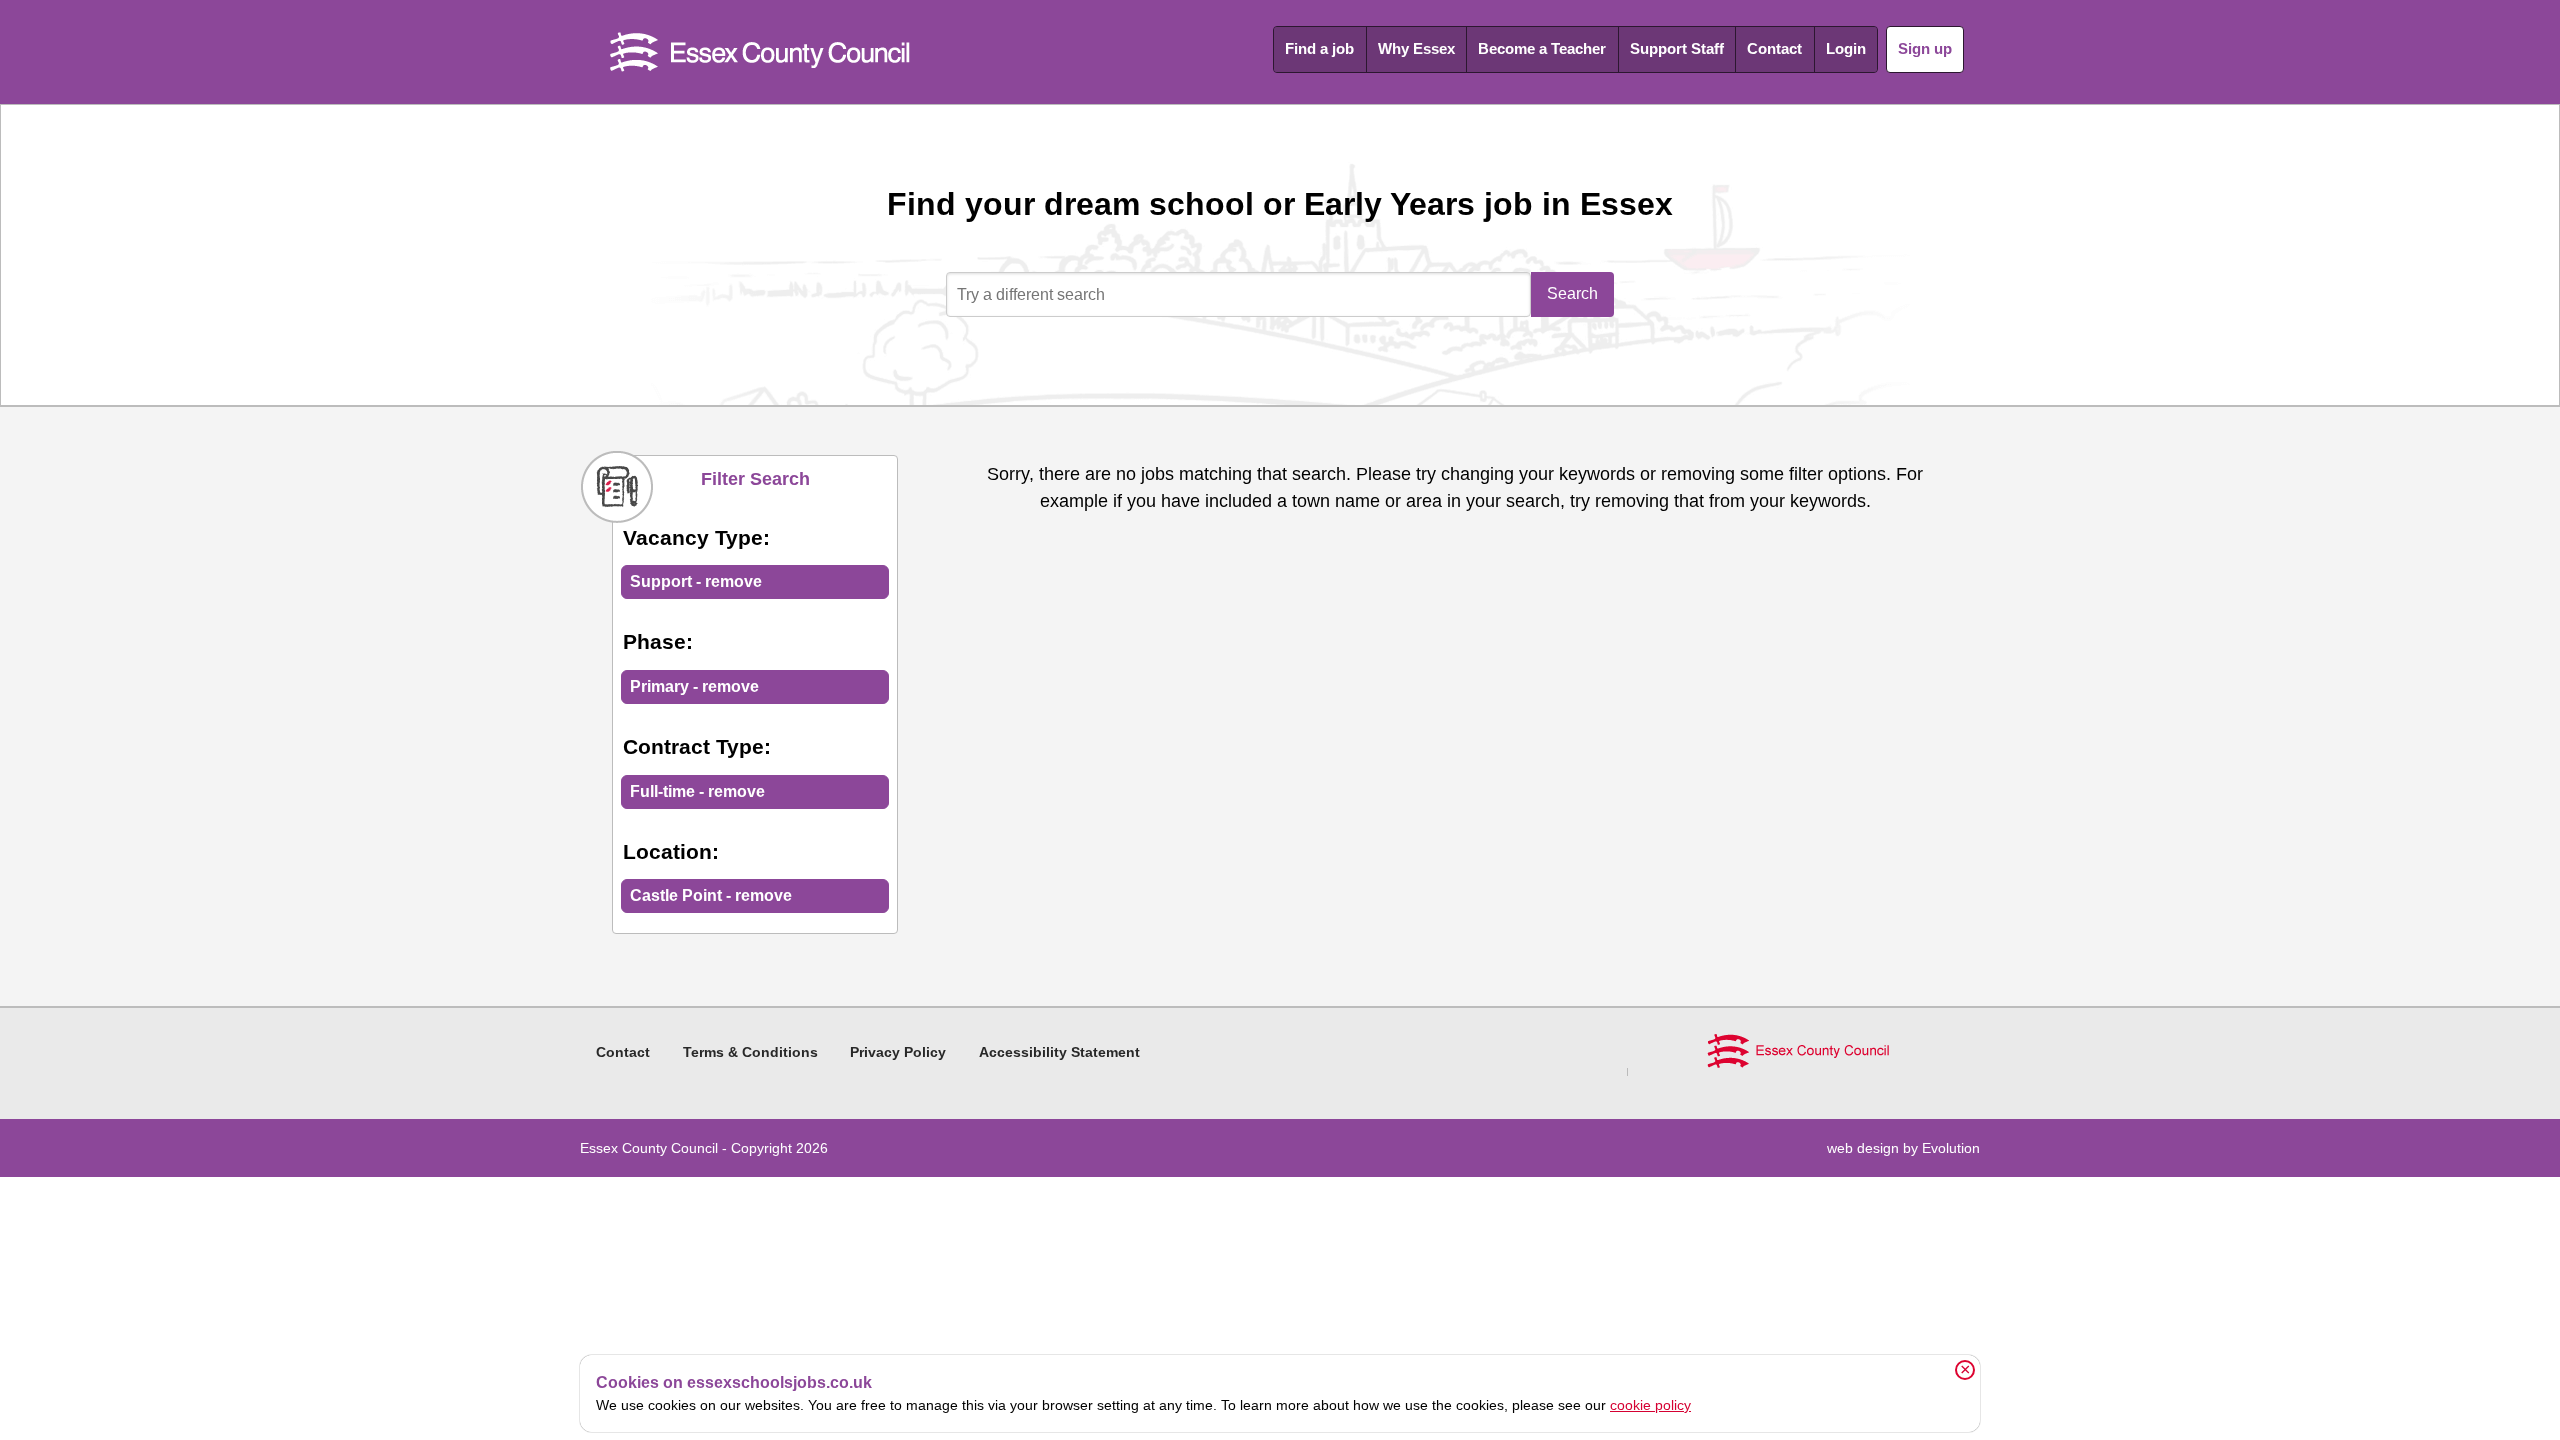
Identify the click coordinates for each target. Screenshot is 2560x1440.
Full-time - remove (697, 791)
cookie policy (1650, 1405)
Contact (1774, 48)
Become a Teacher (1542, 48)
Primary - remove (694, 686)
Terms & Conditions (750, 1052)
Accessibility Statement (1059, 1052)
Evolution (1951, 1148)
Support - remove (696, 581)
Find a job (1319, 48)
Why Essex (1416, 48)
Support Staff (1677, 48)
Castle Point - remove (711, 895)
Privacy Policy (898, 1052)
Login (1846, 48)
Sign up (1925, 48)
